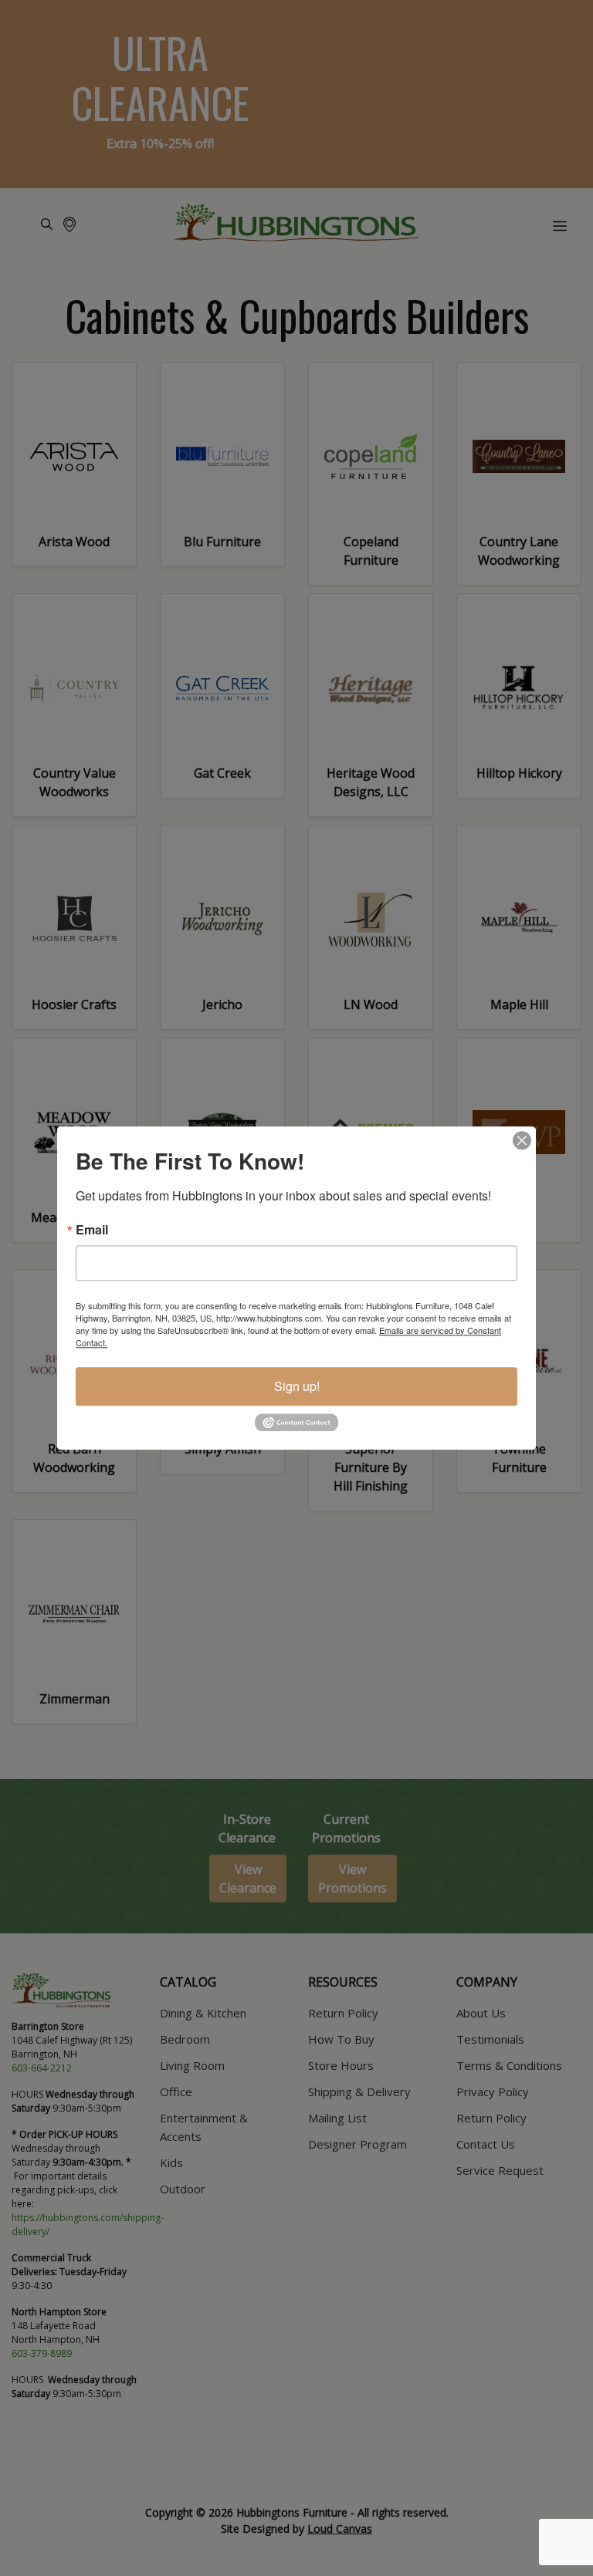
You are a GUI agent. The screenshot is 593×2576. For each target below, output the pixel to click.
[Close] (522, 1140)
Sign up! (297, 1386)
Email (92, 1230)
